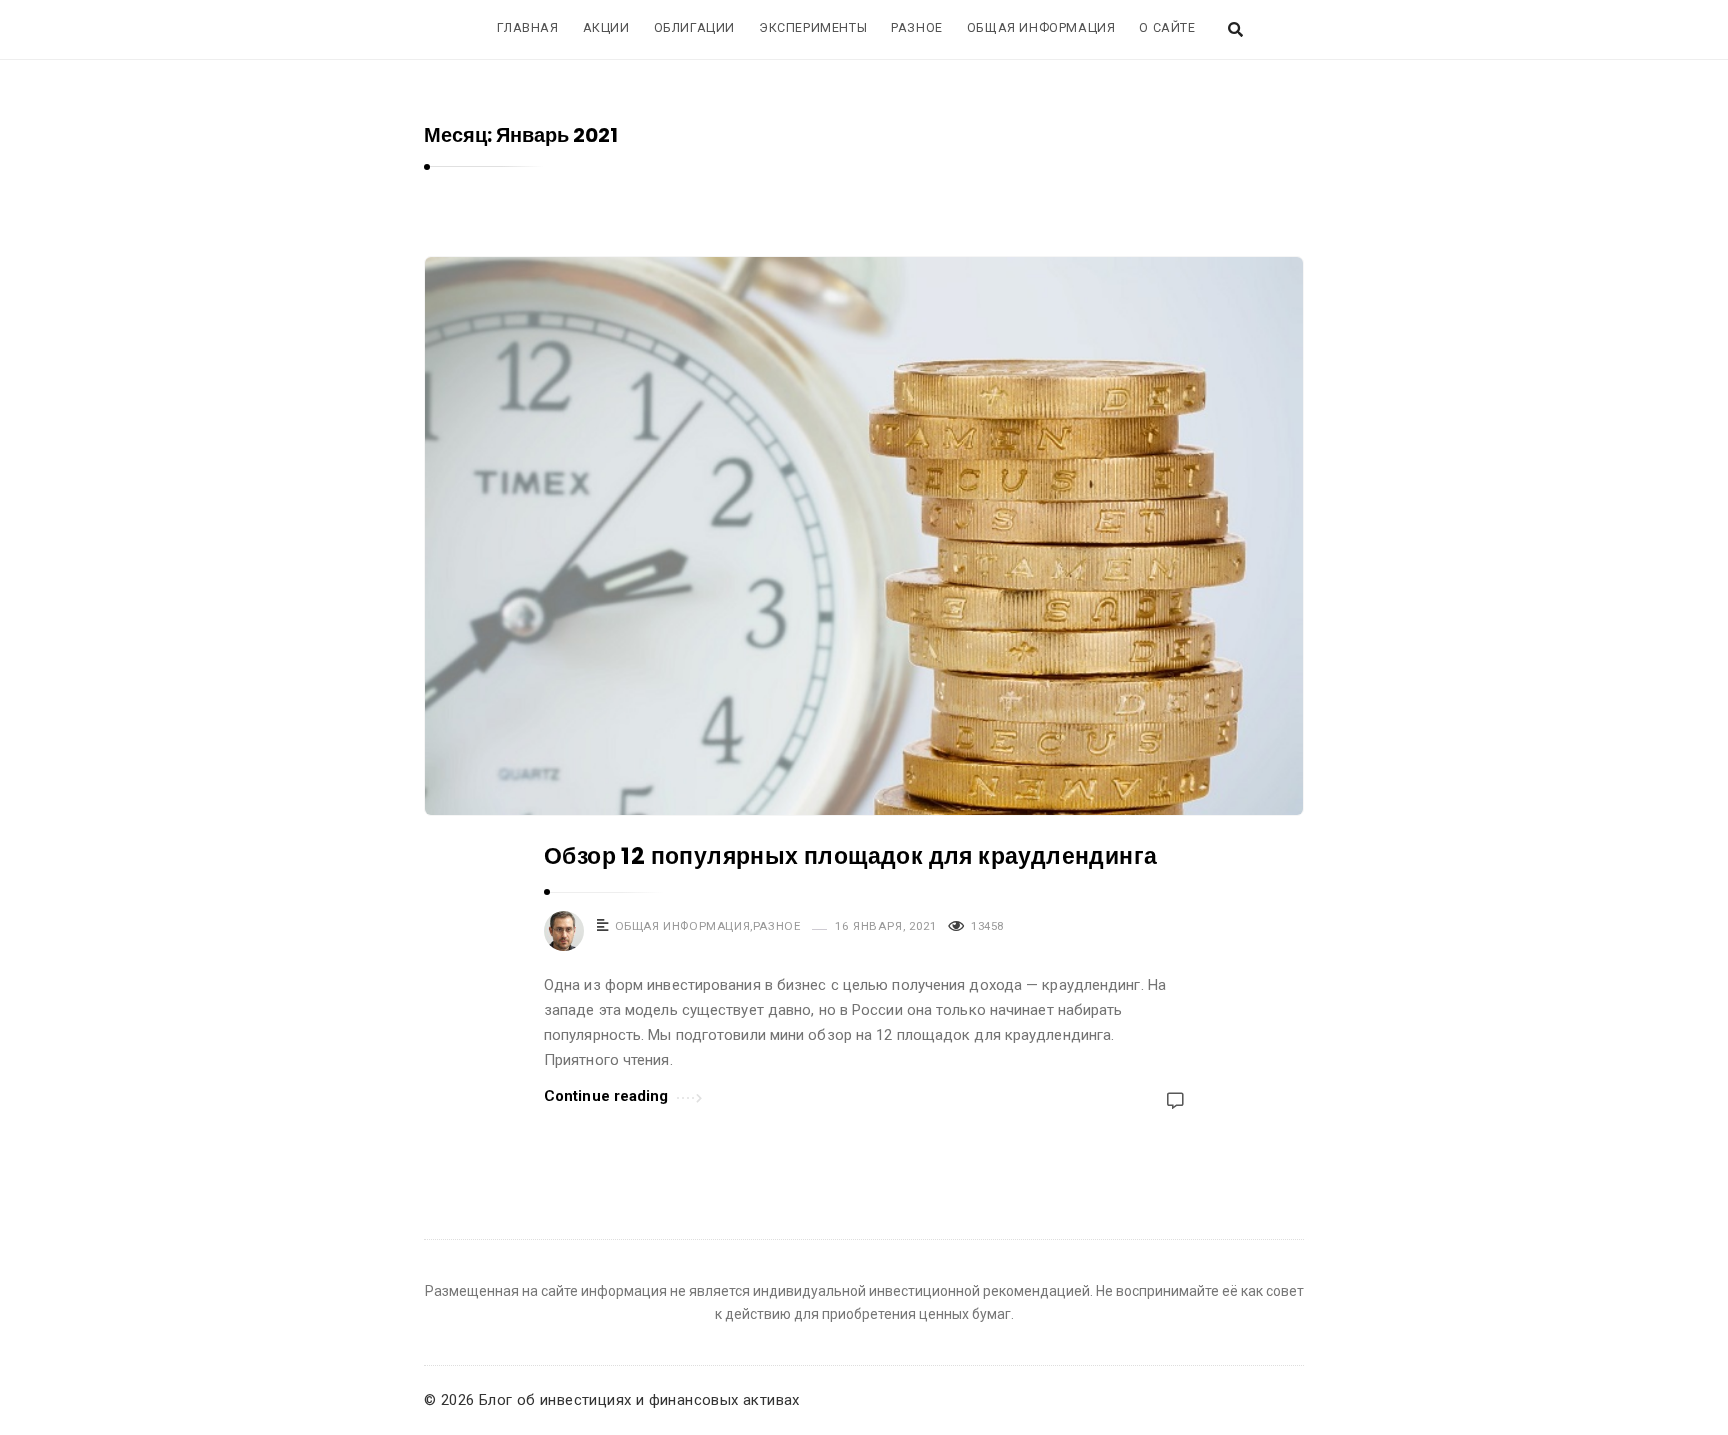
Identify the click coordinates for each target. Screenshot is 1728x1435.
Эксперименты (813, 27)
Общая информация (1041, 27)
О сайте (1167, 27)
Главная (527, 27)
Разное (917, 27)
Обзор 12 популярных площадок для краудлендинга (850, 856)
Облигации (694, 27)
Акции (606, 27)
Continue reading (606, 1096)
